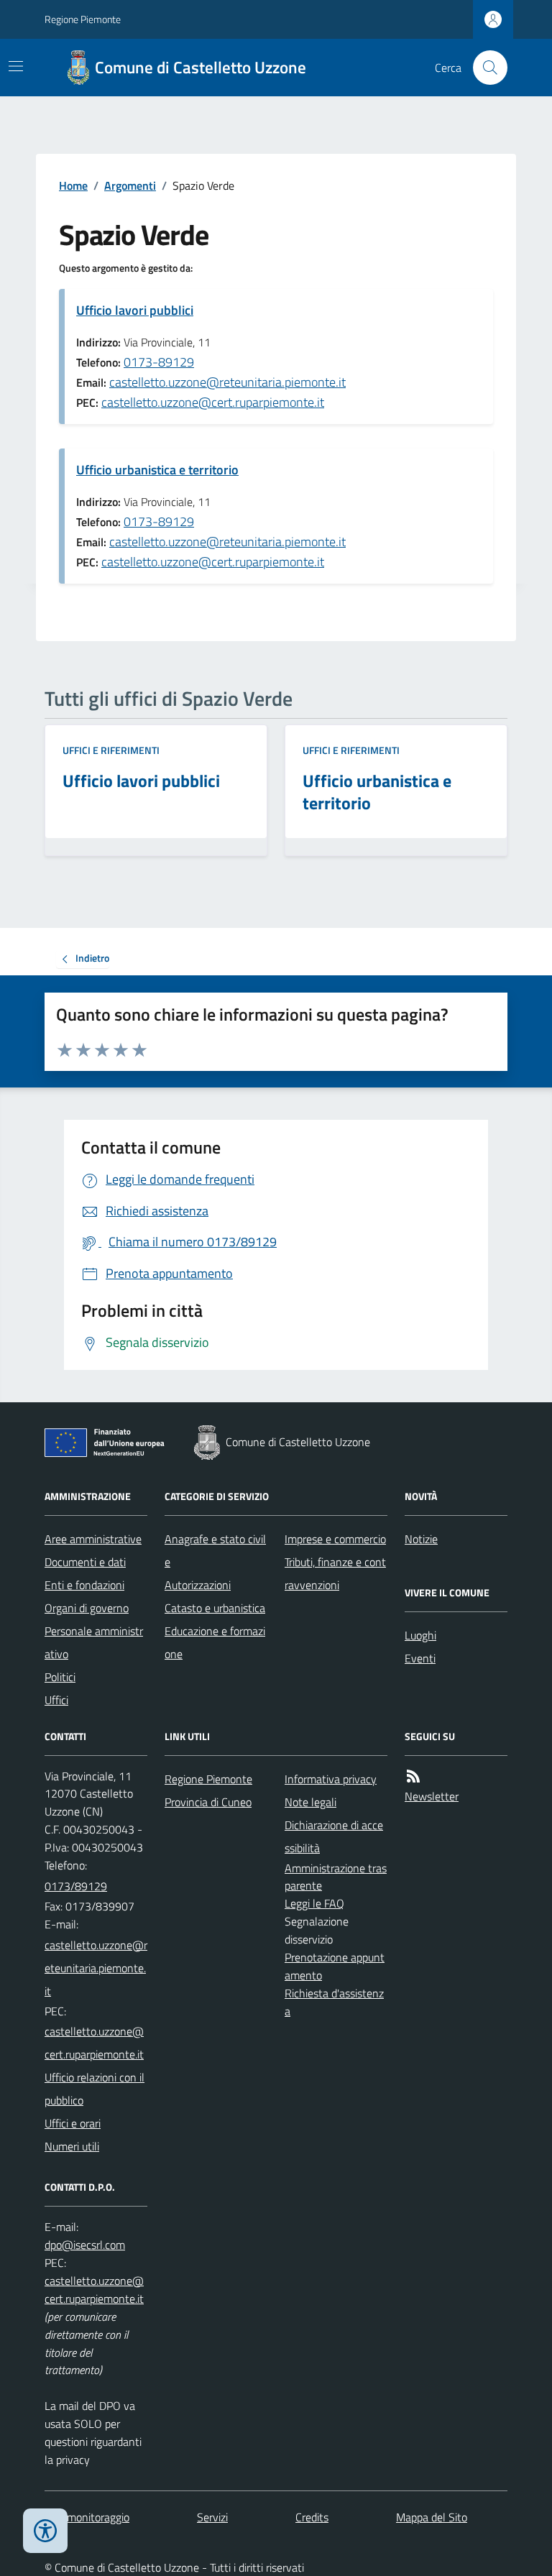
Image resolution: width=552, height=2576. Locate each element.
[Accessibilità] (45, 2531)
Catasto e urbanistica (215, 1608)
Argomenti (130, 185)
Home (73, 185)
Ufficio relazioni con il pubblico (95, 2089)
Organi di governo (87, 1608)
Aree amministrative (93, 1539)
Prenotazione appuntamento (335, 1966)
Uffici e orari (73, 2123)
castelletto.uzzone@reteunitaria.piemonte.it (227, 382)
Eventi (420, 1658)
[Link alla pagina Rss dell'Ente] (413, 1776)
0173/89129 (76, 1886)
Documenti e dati (85, 1562)
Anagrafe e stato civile (215, 1550)
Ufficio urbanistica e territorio (157, 470)
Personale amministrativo (94, 1642)
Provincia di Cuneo (208, 1802)
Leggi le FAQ (314, 1903)
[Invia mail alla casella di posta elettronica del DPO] (85, 2245)
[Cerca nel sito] (484, 68)
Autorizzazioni (198, 1585)
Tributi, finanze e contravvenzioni (335, 1573)
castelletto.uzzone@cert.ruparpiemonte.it (213, 402)
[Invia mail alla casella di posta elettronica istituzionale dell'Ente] (96, 1968)
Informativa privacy (331, 1779)
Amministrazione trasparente (336, 1877)
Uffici (56, 1700)
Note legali (310, 1802)
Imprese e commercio (335, 1539)
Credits (312, 2517)
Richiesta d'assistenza (334, 2002)
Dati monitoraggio (87, 2517)
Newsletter (432, 1796)
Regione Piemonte (83, 19)
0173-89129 (159, 362)
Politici (60, 1677)
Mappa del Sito (432, 2517)
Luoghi (420, 1635)
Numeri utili (72, 2146)
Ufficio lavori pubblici (135, 310)
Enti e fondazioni (84, 1585)
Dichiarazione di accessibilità (334, 1836)
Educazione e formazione (215, 1642)
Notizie (421, 1539)
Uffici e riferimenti (111, 750)
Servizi (212, 2517)
